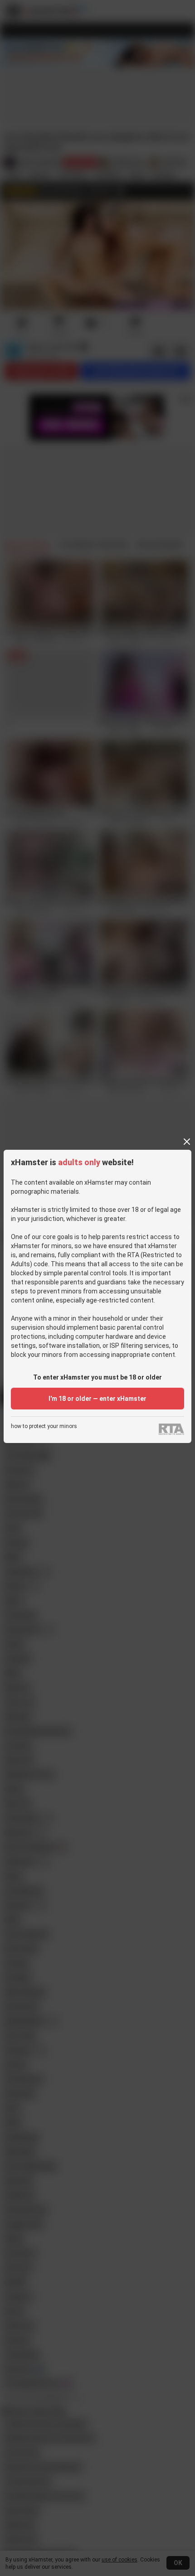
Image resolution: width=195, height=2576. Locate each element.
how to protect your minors (44, 1426)
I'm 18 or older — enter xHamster (97, 1399)
